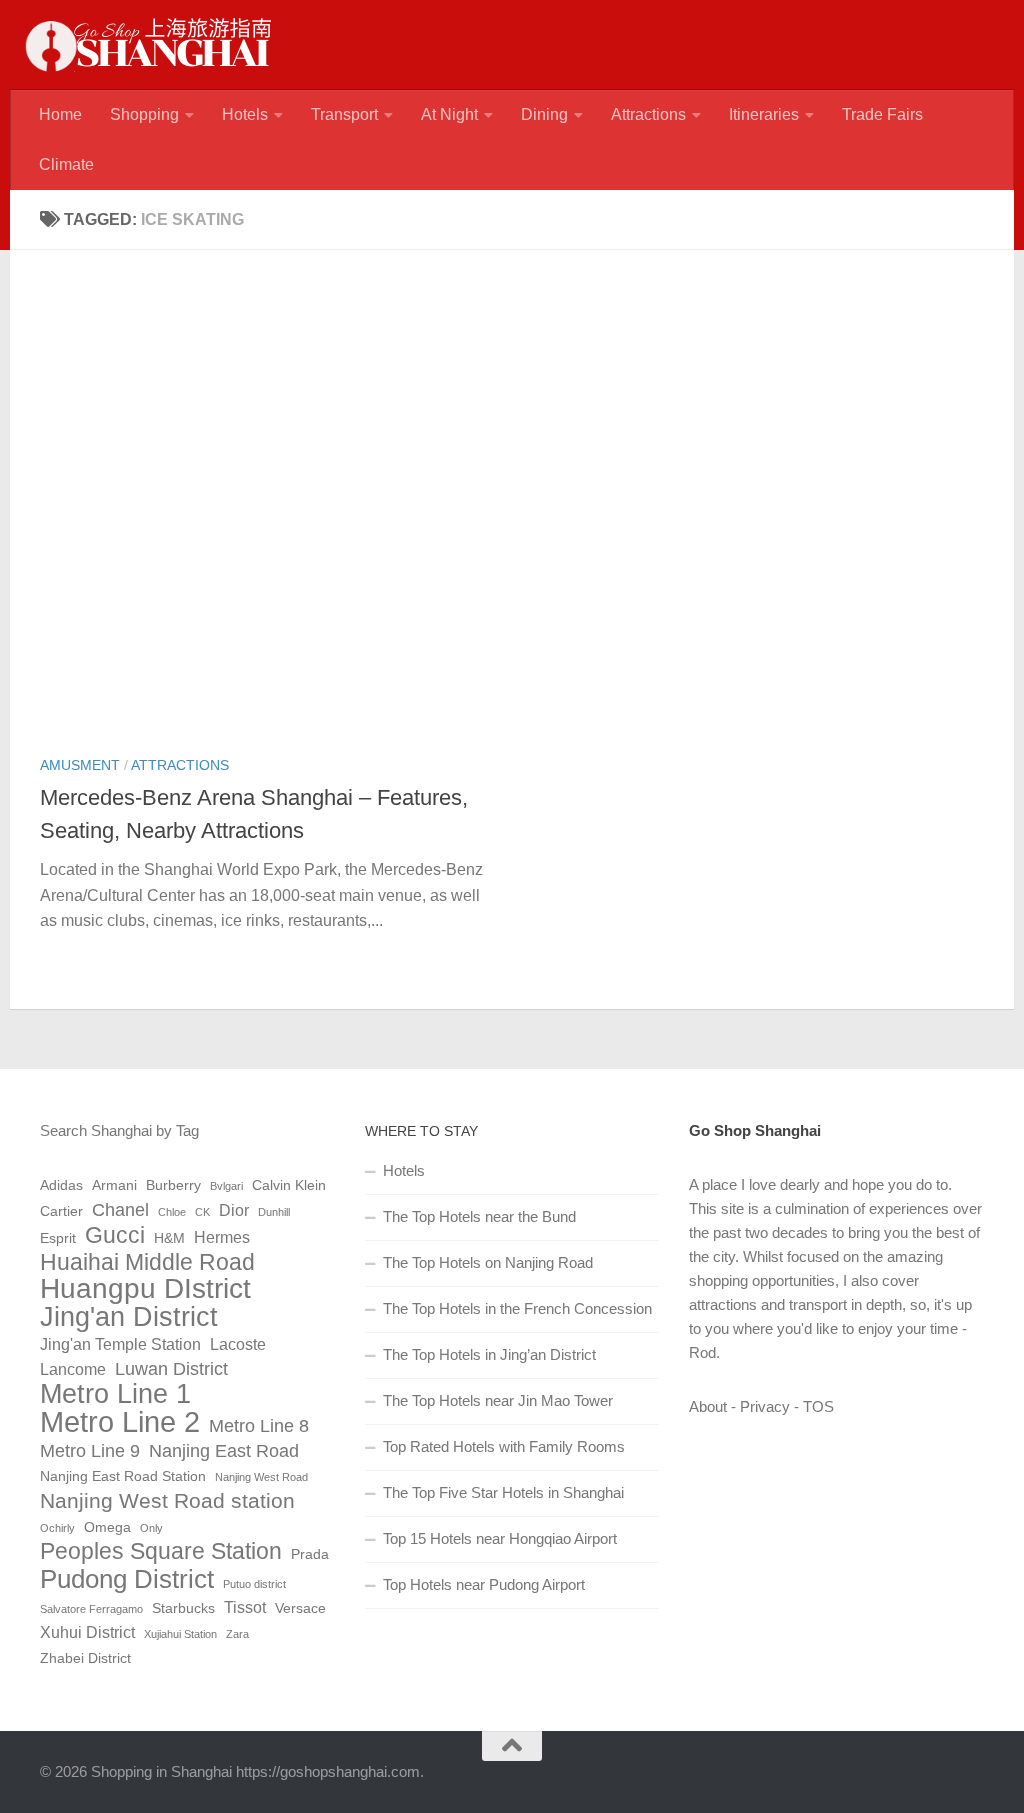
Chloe (172, 1212)
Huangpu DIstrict (145, 1289)
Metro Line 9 (90, 1451)
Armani (114, 1185)
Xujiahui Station (180, 1634)
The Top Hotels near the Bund (479, 1216)
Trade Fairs (882, 114)
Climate (66, 164)
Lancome (73, 1369)
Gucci (115, 1236)
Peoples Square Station (161, 1552)
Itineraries (764, 114)
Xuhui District (87, 1632)
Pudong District (127, 1579)
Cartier (61, 1211)
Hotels (245, 114)
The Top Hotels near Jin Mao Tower (498, 1400)
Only (151, 1528)
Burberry (173, 1185)
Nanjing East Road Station (123, 1476)
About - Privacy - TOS (761, 1406)
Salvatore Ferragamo (91, 1609)
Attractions (648, 114)
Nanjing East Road (224, 1451)
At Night (449, 114)
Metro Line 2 (120, 1422)
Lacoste (238, 1344)
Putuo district (254, 1584)
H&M (169, 1238)
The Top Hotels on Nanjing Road (488, 1262)
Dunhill (274, 1212)
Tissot (245, 1607)
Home (60, 114)
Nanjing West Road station (167, 1500)
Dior (234, 1210)
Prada (310, 1554)
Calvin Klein (289, 1185)
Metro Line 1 (115, 1394)
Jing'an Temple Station (120, 1344)
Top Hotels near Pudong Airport (484, 1584)
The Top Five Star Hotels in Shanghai (503, 1492)
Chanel (120, 1210)
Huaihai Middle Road (147, 1263)
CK (202, 1212)
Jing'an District (129, 1317)
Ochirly (57, 1528)
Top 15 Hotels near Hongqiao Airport (500, 1538)
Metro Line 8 (259, 1426)
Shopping (144, 114)
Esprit (58, 1238)
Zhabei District (85, 1658)
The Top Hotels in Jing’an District (489, 1354)
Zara (237, 1634)
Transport (344, 114)
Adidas (61, 1185)
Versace (300, 1608)
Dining (544, 114)
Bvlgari (226, 1186)
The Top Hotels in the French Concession (517, 1308)
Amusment (80, 765)
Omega (107, 1527)
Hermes (222, 1237)
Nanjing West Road (261, 1477)
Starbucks (183, 1608)
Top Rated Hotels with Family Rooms (504, 1446)
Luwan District (171, 1369)
